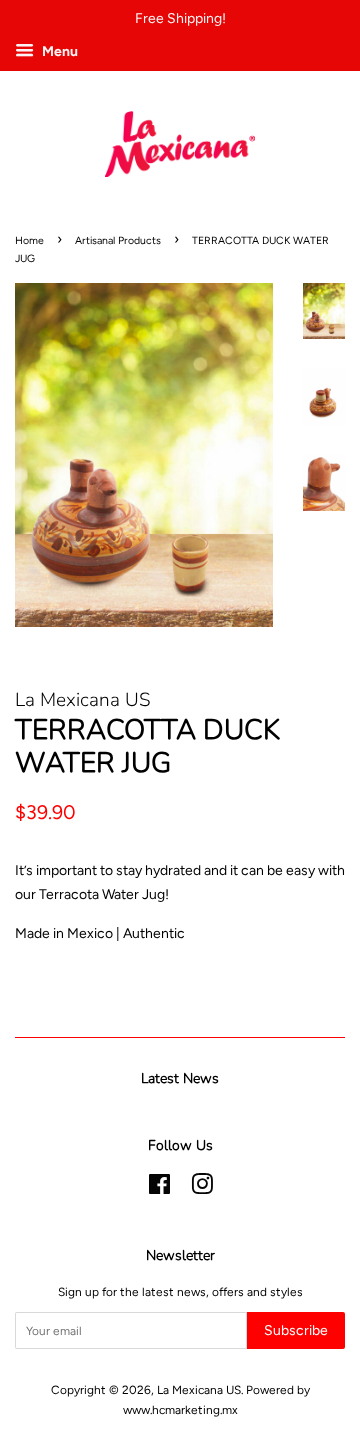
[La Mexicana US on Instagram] (202, 1189)
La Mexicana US (199, 1390)
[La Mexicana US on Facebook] (159, 1189)
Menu (58, 51)
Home (29, 240)
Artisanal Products (118, 240)
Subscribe (296, 1330)
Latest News (180, 1078)
